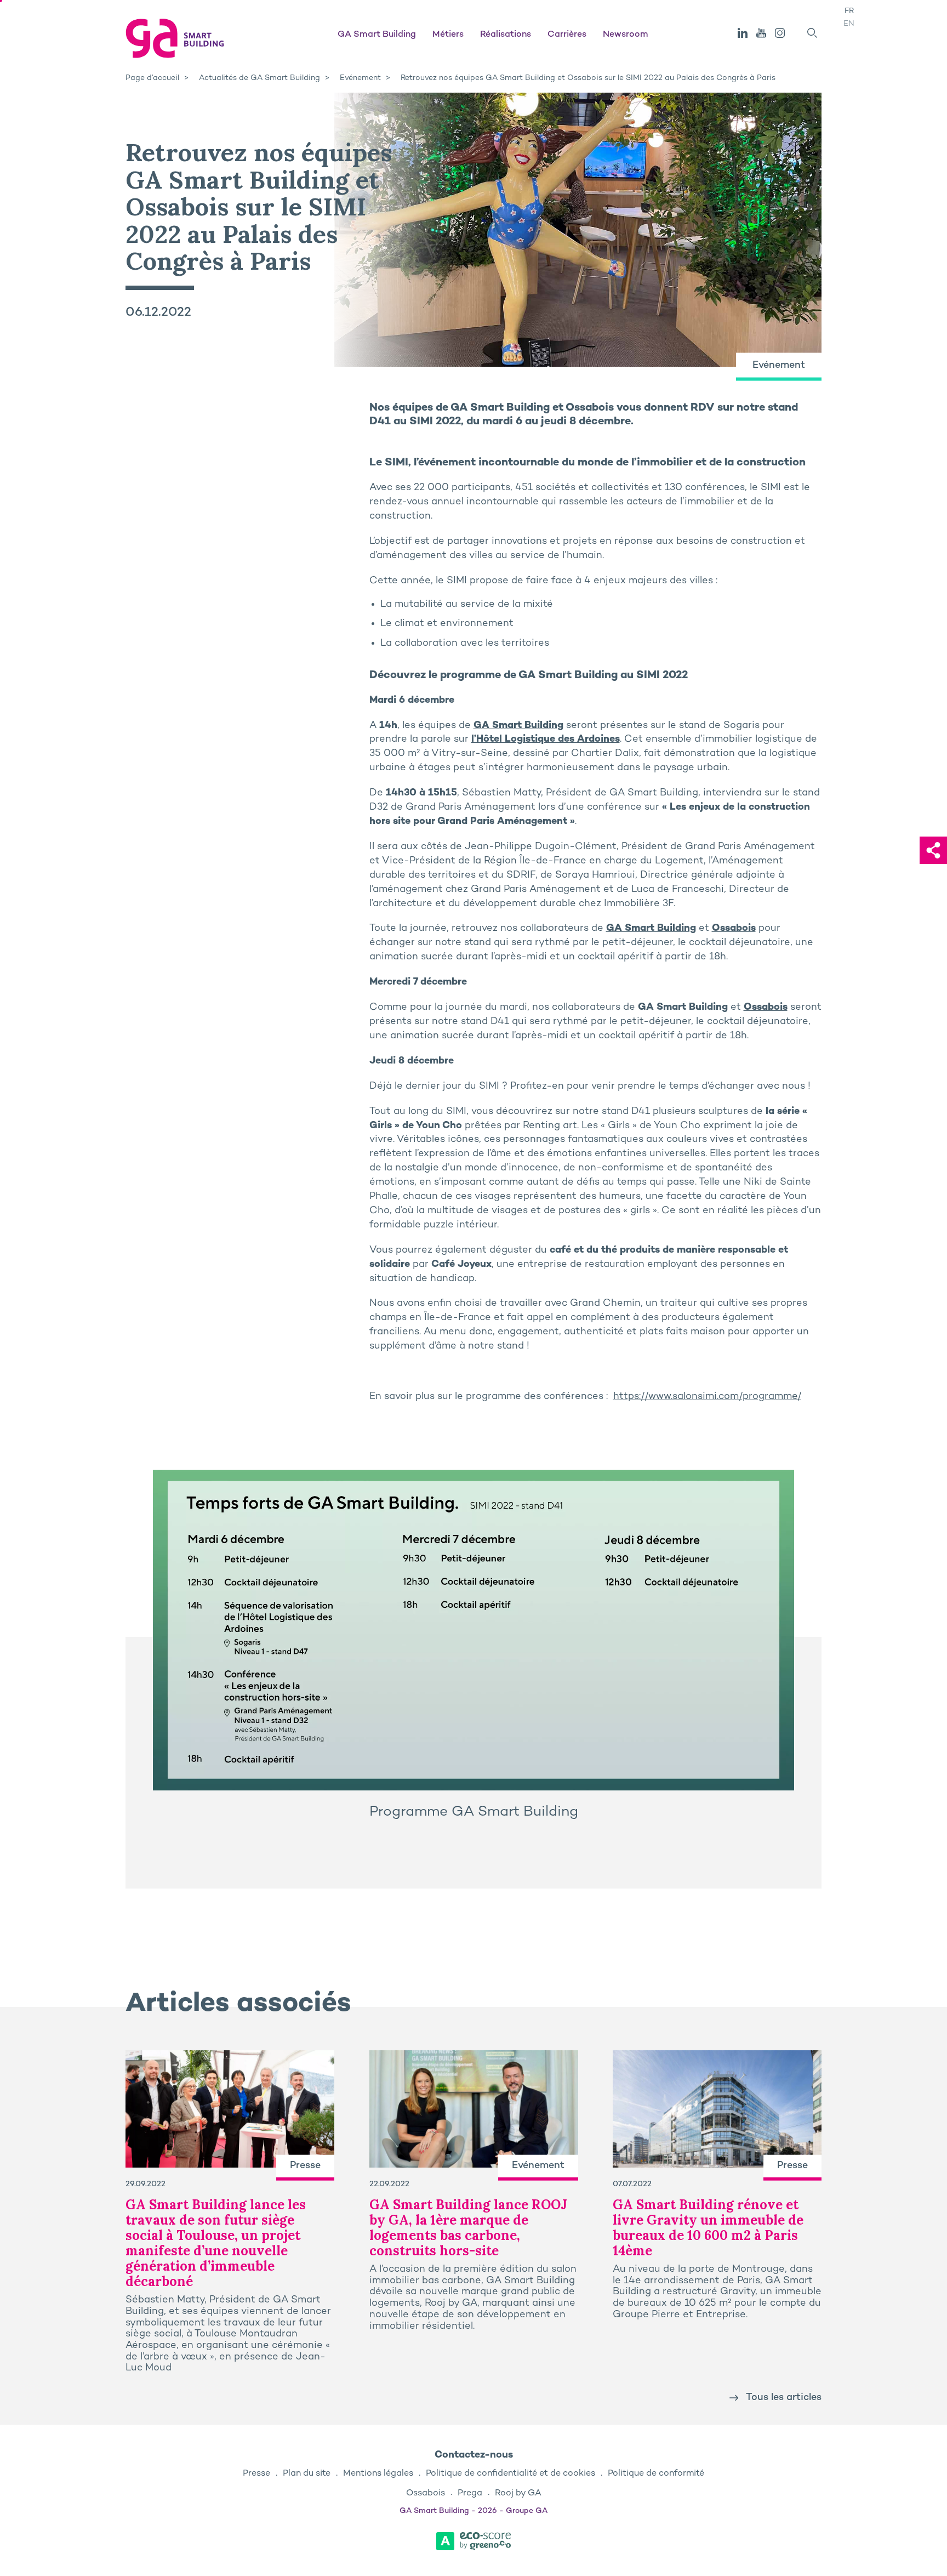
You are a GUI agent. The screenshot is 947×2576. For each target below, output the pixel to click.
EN (849, 24)
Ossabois (734, 928)
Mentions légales (378, 2474)
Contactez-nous (474, 2455)
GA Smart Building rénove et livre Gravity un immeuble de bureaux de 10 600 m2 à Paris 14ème (708, 2228)
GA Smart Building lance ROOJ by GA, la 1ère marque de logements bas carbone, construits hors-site (468, 2228)
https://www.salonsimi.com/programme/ (707, 1397)
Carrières (567, 35)
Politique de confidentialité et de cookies (510, 2474)
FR (849, 11)
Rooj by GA (518, 2493)
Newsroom (626, 35)
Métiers (448, 35)
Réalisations (506, 35)
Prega (470, 2493)
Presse (256, 2474)
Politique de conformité (656, 2474)
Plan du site (307, 2474)
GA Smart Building (377, 35)
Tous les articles (784, 2398)
